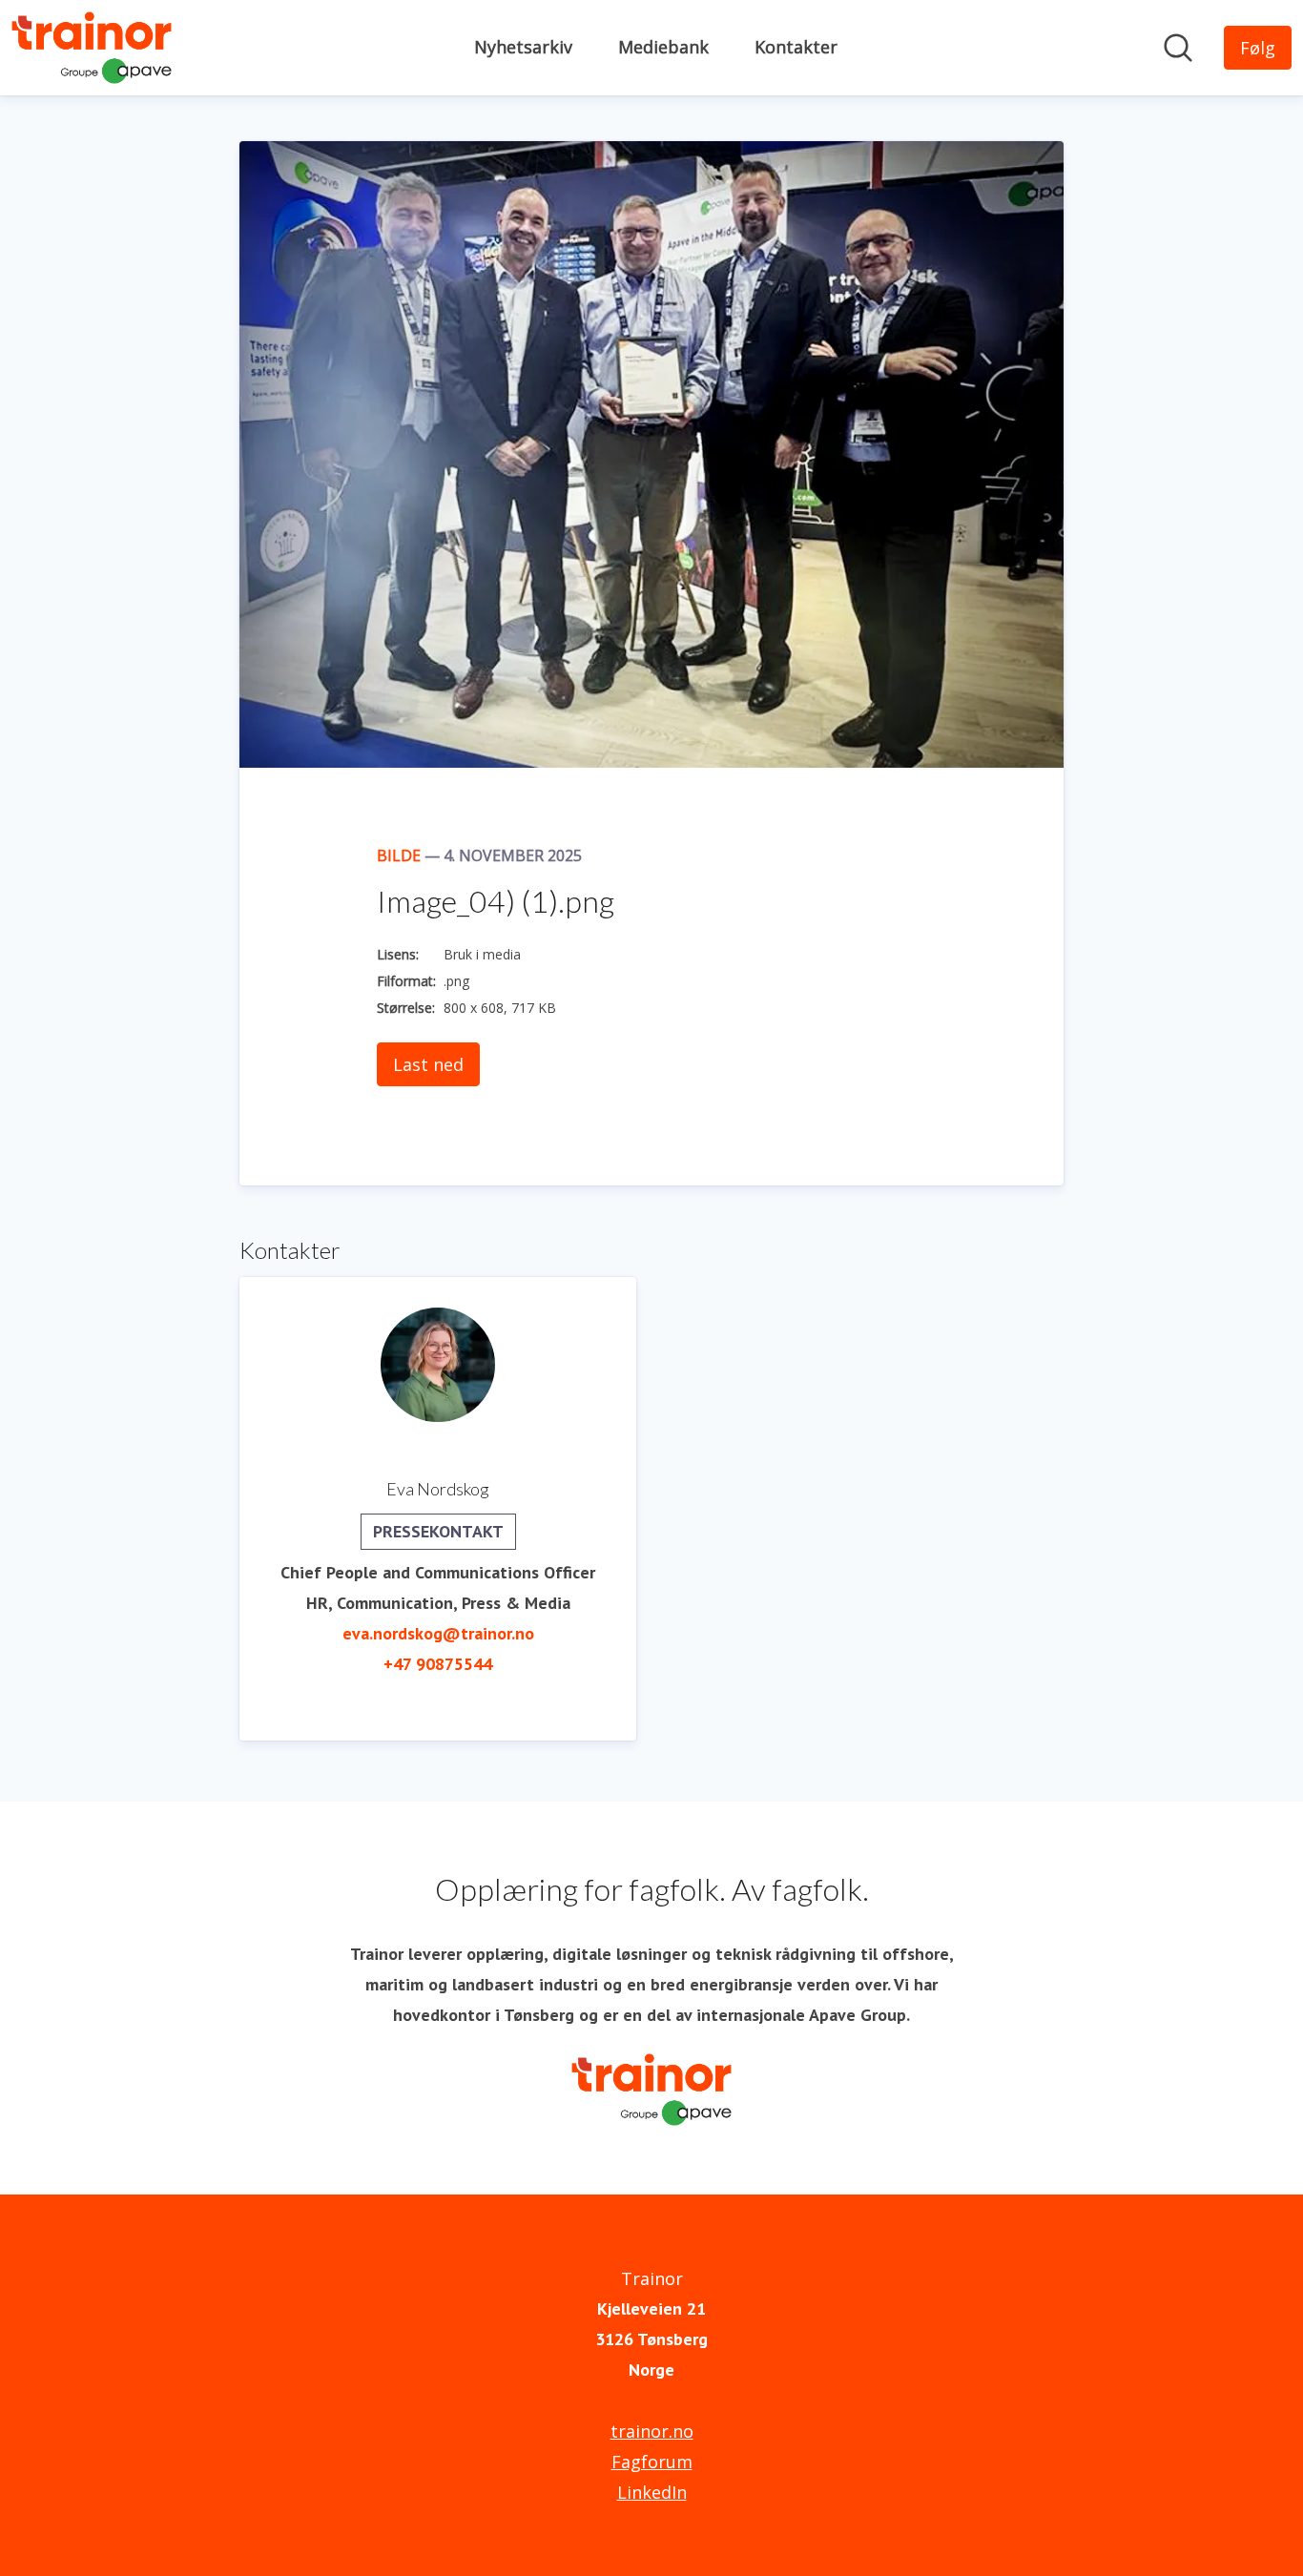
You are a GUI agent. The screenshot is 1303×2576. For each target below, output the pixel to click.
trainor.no (652, 2431)
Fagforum (652, 2462)
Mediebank (663, 47)
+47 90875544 (438, 1664)
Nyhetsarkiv (523, 47)
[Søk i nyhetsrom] (1178, 48)
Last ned (428, 1064)
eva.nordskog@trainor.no (438, 1633)
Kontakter (796, 47)
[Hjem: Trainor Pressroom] (92, 48)
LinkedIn (652, 2492)
